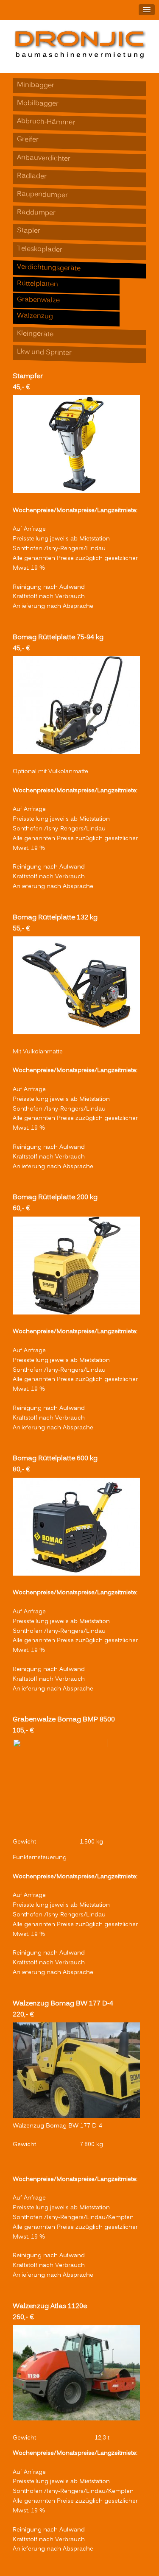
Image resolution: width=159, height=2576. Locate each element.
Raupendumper (42, 195)
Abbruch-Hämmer (46, 123)
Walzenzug (35, 316)
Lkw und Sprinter (44, 353)
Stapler (29, 231)
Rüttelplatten (38, 284)
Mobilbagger (38, 104)
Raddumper (36, 213)
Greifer (28, 140)
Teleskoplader (40, 250)
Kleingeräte (35, 334)
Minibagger (36, 86)
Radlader (32, 177)
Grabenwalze (38, 300)
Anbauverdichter (44, 159)
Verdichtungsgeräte (49, 268)
